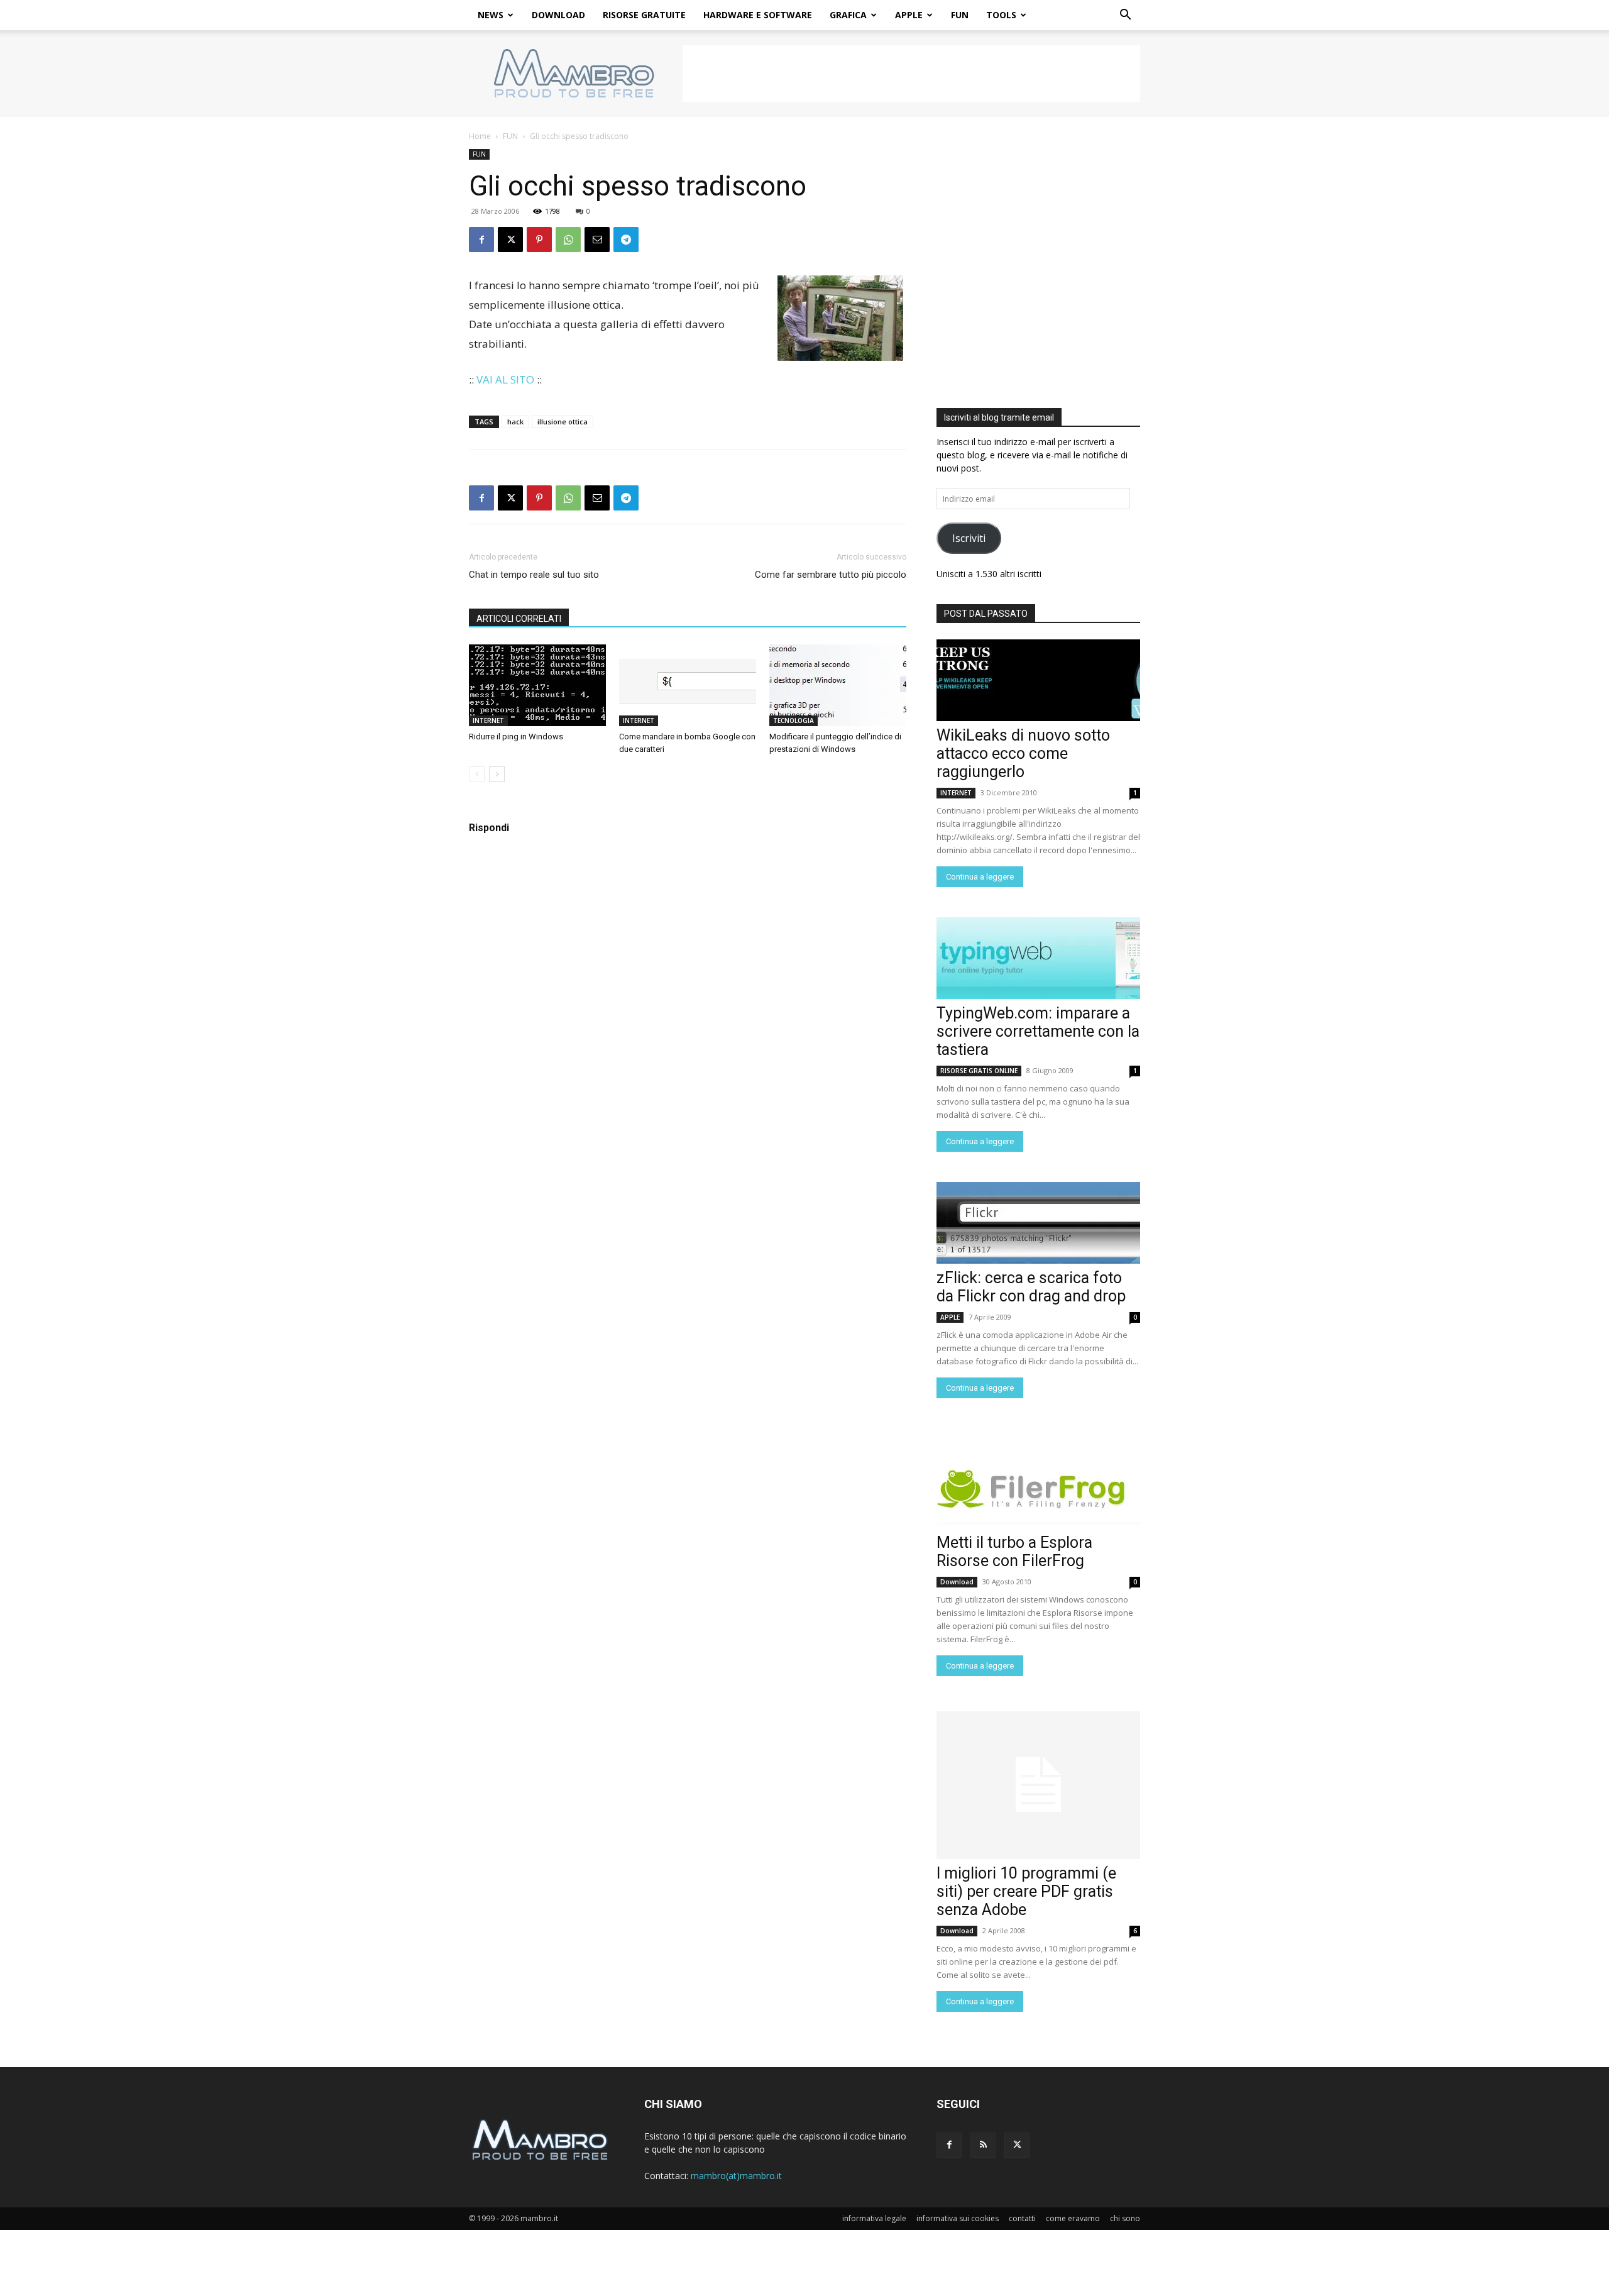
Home (480, 136)
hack (515, 422)
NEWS (491, 15)
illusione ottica (563, 422)
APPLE (909, 15)
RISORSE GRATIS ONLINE (979, 1071)
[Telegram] (626, 240)
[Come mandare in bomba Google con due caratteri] (688, 685)
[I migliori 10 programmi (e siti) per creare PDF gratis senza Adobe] (1038, 1785)
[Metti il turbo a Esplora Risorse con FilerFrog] (1038, 1487)
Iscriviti (969, 538)
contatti (1022, 2218)
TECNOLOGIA (794, 720)
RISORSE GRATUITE (644, 15)
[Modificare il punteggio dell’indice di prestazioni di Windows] (838, 685)
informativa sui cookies (958, 2218)
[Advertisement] (911, 74)
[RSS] (983, 2145)
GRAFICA (848, 15)
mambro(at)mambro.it (736, 2176)
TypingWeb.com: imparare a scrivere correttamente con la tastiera (1038, 1031)
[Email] (597, 240)
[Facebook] (481, 240)
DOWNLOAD (558, 15)
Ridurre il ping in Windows (516, 737)
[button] (1125, 16)
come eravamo (1073, 2218)
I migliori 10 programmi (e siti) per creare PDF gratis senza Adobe (1026, 1891)
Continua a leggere (980, 877)
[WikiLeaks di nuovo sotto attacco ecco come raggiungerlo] (1038, 680)
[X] (510, 240)
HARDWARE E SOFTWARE (758, 15)
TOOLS (1001, 15)
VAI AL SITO (505, 379)
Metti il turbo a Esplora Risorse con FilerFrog (1014, 1552)
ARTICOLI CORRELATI (519, 619)
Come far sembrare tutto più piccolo (831, 575)
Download (957, 1582)
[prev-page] (477, 774)
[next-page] (497, 774)
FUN (960, 15)
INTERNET (488, 720)
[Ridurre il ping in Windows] (537, 685)
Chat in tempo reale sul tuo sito (534, 575)
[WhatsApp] (568, 240)
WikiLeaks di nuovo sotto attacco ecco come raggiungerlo (1023, 753)
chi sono (1125, 2218)
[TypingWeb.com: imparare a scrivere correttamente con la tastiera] (1038, 958)
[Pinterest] (539, 240)
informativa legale (874, 2218)
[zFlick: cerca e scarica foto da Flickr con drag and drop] (1038, 1223)
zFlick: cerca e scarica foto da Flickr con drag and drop (1031, 1287)
